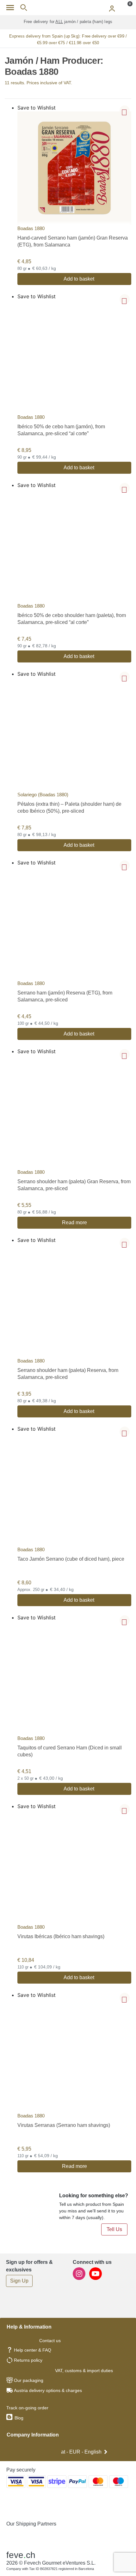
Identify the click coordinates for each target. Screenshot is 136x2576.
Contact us (50, 2341)
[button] (125, 110)
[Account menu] (112, 8)
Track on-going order (27, 2408)
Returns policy (28, 2360)
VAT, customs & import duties (84, 2371)
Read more (74, 1223)
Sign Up (19, 2281)
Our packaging (29, 2380)
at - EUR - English (81, 2452)
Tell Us (114, 2229)
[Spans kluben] (68, 8)
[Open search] (24, 8)
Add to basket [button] (79, 279)
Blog (18, 2418)
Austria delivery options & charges (48, 2390)
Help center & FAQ (33, 2350)
